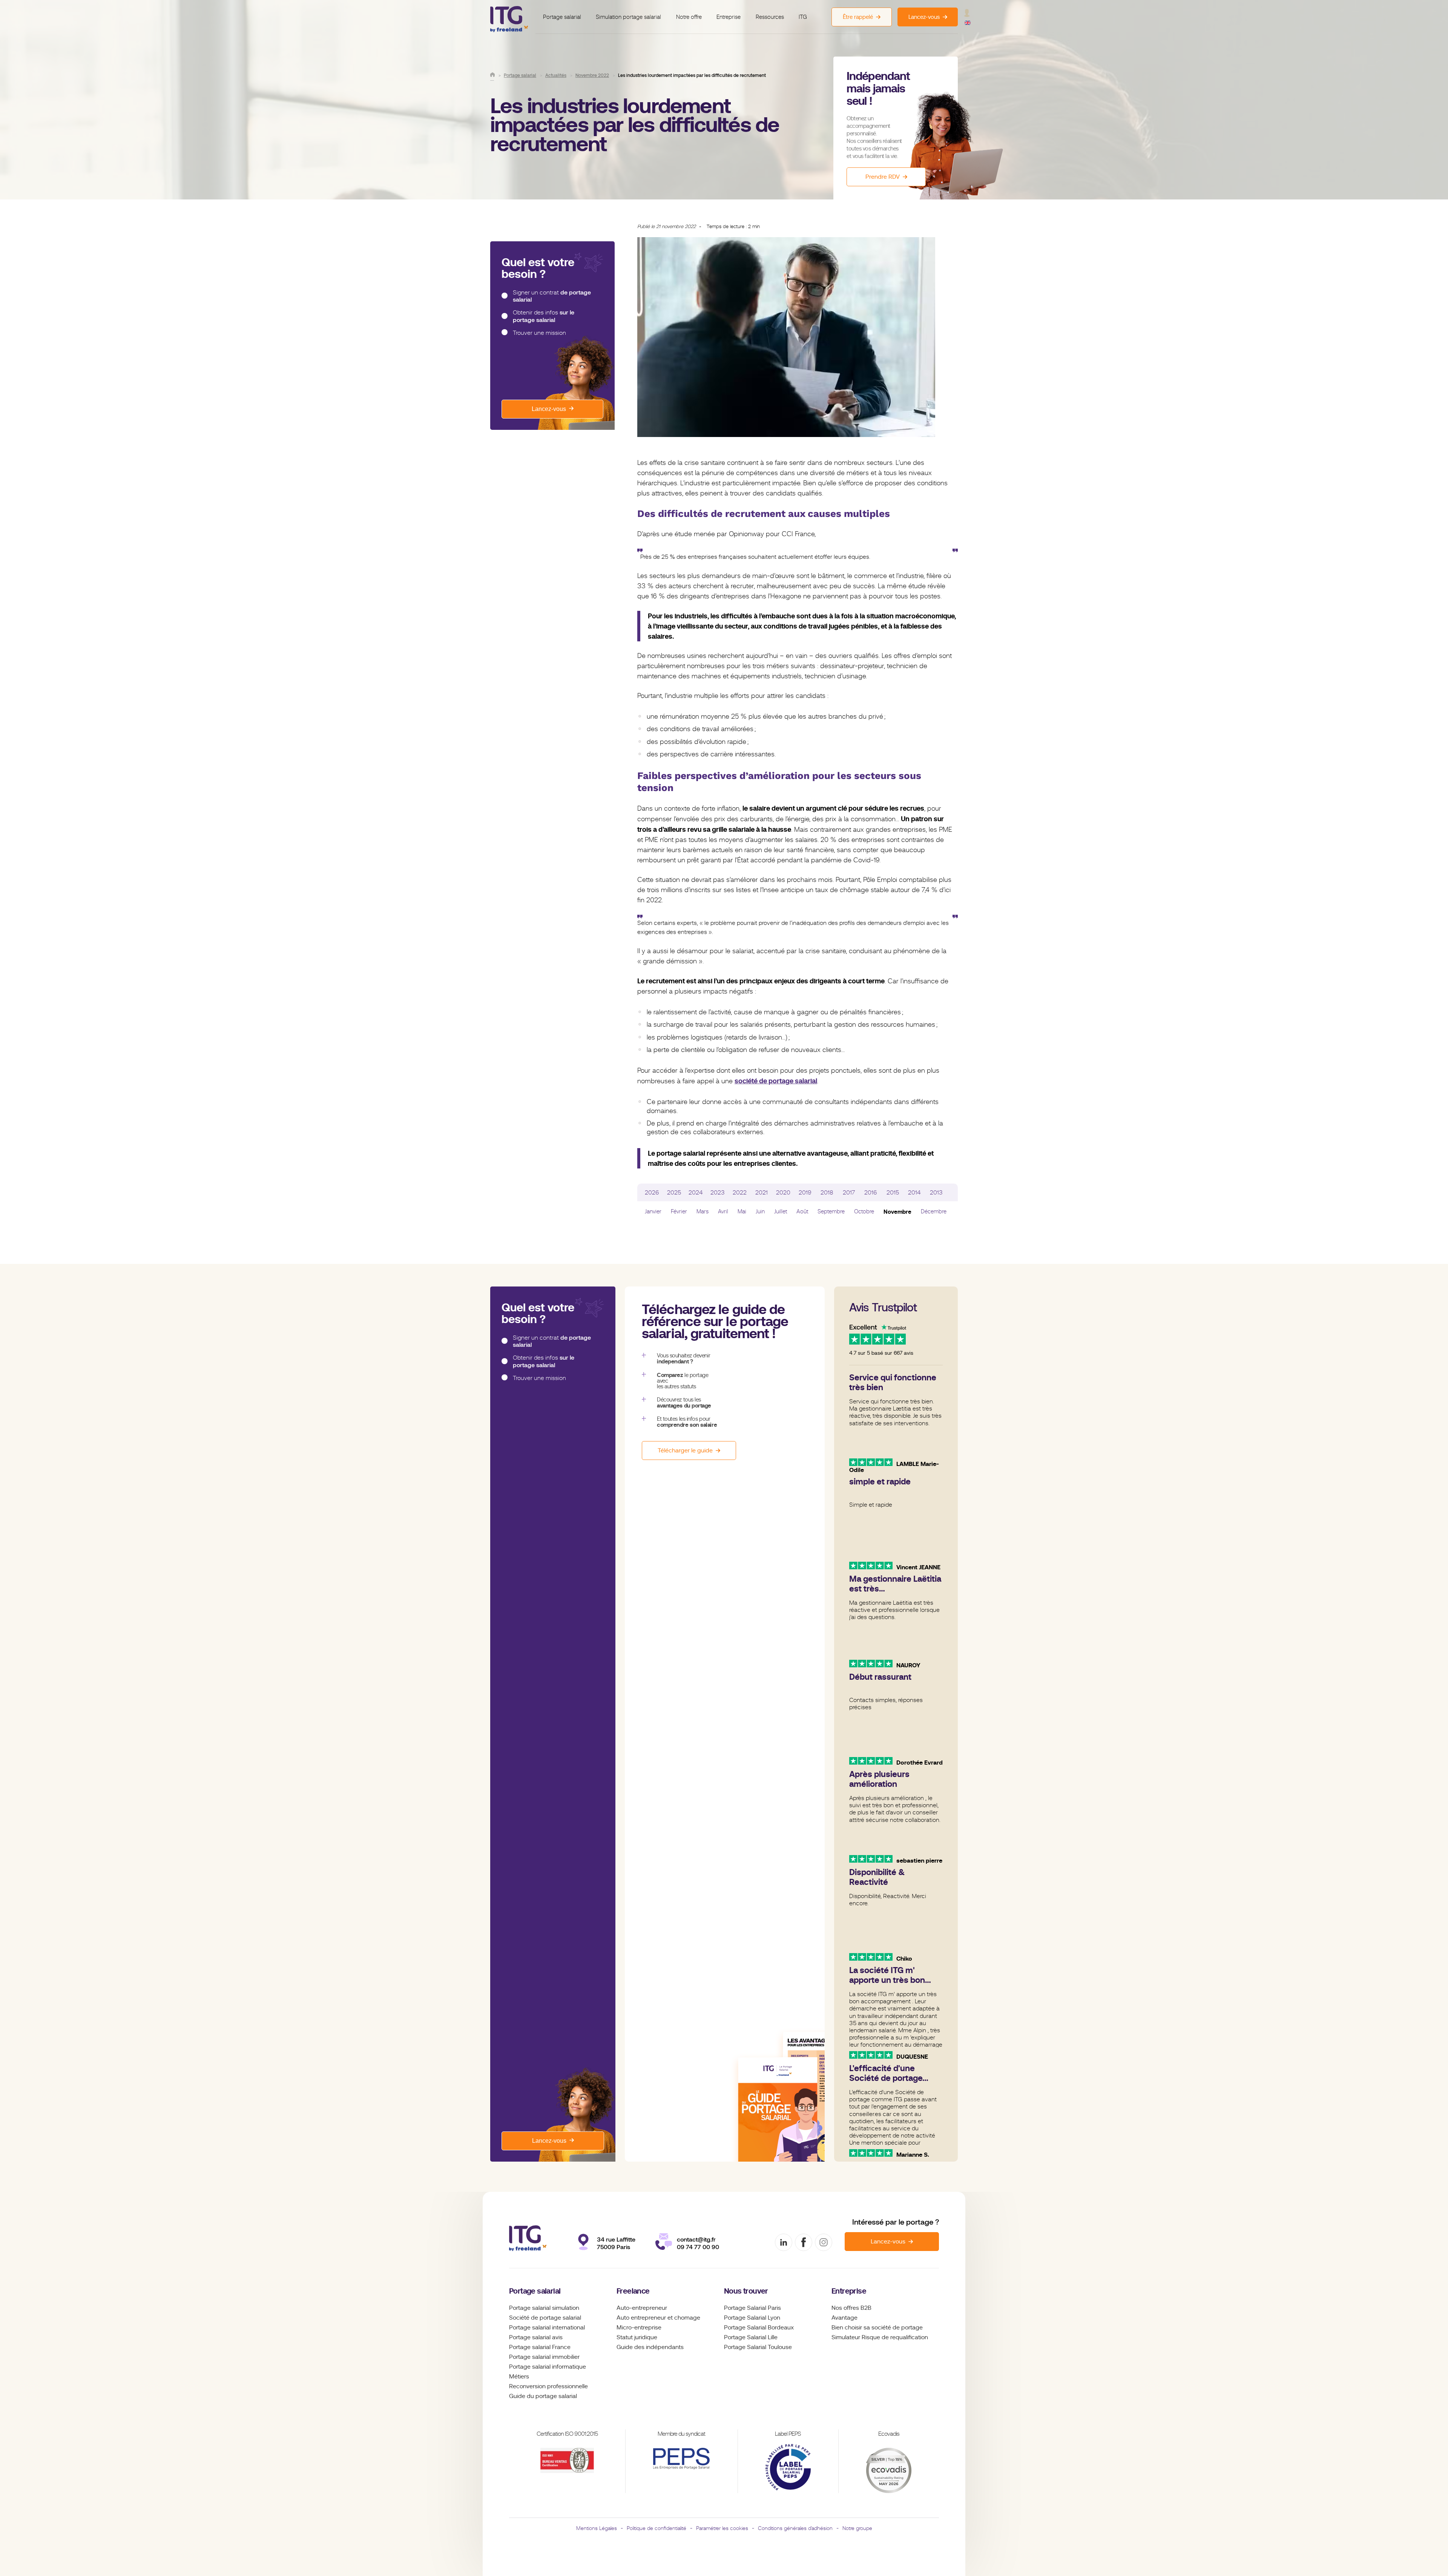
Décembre (934, 1211)
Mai (742, 1211)
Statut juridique (637, 2337)
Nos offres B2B (851, 2308)
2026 (652, 1193)
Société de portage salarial (545, 2318)
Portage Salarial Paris (752, 2308)
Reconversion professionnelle (548, 2386)
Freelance (633, 2291)
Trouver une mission (539, 333)
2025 (674, 1193)
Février (679, 1211)
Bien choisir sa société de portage (877, 2328)
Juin (760, 1211)
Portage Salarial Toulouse (758, 2347)
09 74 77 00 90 (698, 2247)
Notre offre (689, 17)
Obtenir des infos (544, 316)
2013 (936, 1193)
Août (802, 1211)
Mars (703, 1211)
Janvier (653, 1211)
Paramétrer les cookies (722, 2528)
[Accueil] (492, 75)
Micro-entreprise (639, 2328)
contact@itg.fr (696, 2239)
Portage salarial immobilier (544, 2357)
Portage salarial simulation (544, 2308)
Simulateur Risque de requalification (880, 2337)
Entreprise (729, 17)
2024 (696, 1193)
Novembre (897, 1212)
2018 (827, 1193)
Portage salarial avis (536, 2337)
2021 (762, 1193)
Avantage (844, 2318)
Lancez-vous (549, 409)
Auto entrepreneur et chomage (658, 2318)
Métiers (519, 2377)
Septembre (831, 1211)
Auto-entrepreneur (642, 2308)
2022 (740, 1193)
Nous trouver (746, 2291)
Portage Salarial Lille (751, 2337)
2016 (871, 1193)
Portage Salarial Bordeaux (759, 2328)
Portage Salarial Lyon (752, 2318)
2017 (849, 1193)
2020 (783, 1193)
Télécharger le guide (685, 1451)
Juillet (781, 1211)
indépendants (665, 2347)
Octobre (864, 1211)
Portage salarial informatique (548, 2367)
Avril (723, 1211)
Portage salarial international (547, 2328)
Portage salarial (562, 17)
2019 (805, 1193)
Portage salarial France (540, 2347)
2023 (718, 1193)
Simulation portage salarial (628, 17)
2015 (893, 1193)
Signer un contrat (552, 296)
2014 (914, 1193)
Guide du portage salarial (543, 2396)
